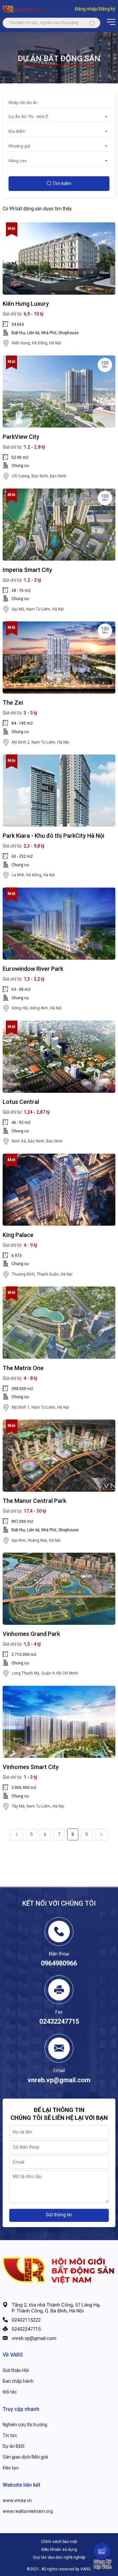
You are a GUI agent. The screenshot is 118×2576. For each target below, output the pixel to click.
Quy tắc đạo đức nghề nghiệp (59, 2557)
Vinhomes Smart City (31, 1767)
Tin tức (10, 2435)
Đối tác (10, 2392)
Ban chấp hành (18, 2381)
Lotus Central (21, 1102)
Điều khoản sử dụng (59, 2550)
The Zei (13, 703)
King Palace (18, 1235)
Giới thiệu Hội (16, 2370)
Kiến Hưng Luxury (26, 304)
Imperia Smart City (27, 570)
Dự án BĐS (14, 2446)
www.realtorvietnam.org (28, 2511)
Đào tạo (11, 2468)
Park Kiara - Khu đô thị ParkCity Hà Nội (53, 836)
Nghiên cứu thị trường (25, 2425)
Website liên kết (21, 2485)
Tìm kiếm (61, 183)
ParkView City (21, 437)
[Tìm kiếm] (92, 23)
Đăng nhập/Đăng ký (95, 9)
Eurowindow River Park (33, 969)
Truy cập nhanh (21, 2409)
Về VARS (13, 2355)
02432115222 (26, 2320)
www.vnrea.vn (17, 2500)
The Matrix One (23, 1368)
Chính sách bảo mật (59, 2542)
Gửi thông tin (59, 2215)
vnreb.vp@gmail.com (34, 2338)
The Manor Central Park (34, 1501)
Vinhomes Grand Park (31, 1634)
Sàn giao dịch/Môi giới (25, 2457)
